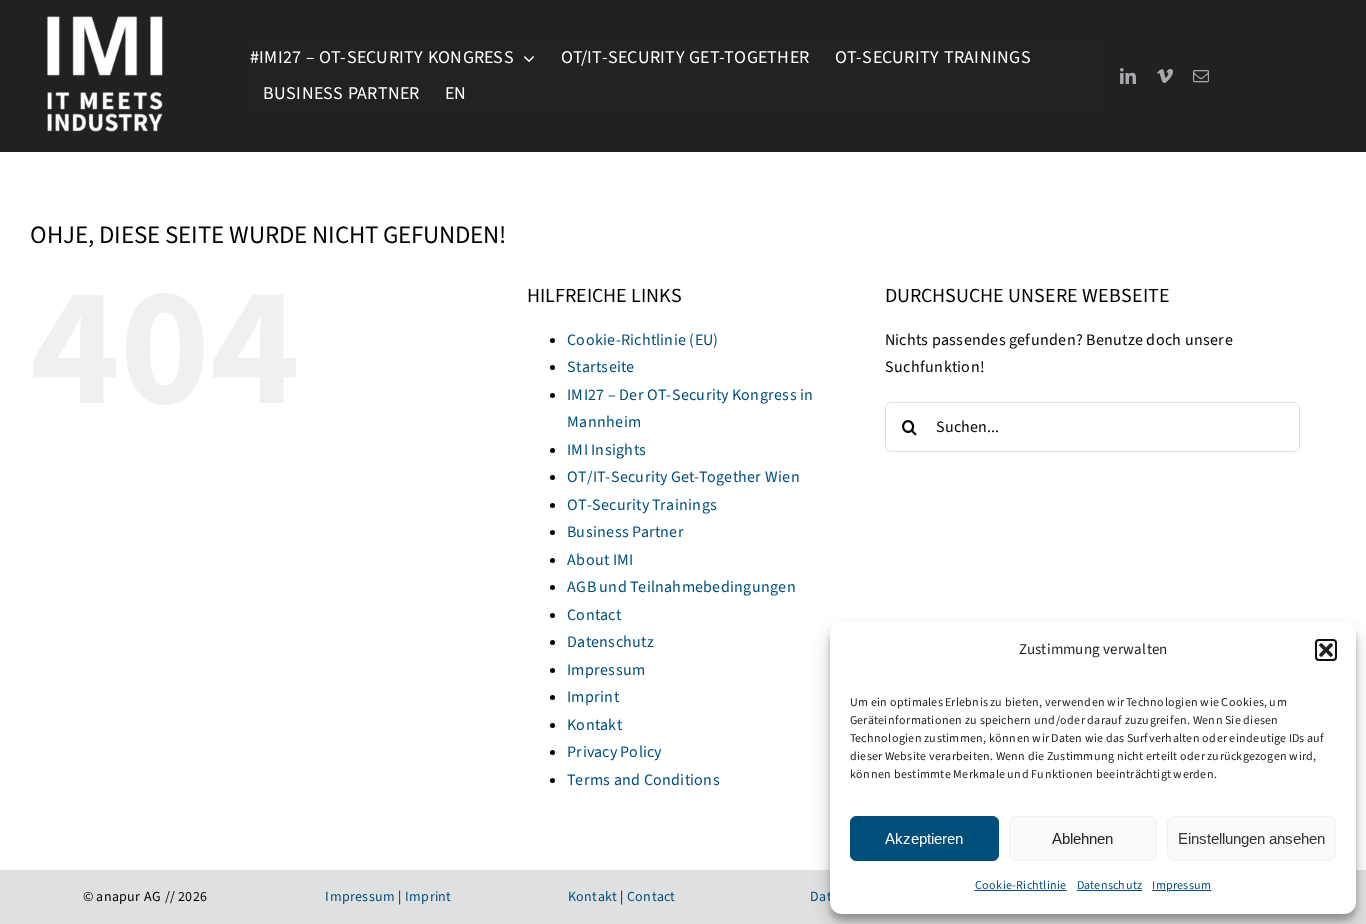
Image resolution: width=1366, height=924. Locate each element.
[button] (1326, 650)
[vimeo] (1165, 76)
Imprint (593, 697)
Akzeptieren (924, 838)
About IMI (600, 560)
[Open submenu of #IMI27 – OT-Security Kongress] (524, 58)
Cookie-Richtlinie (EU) (642, 340)
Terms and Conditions (643, 780)
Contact (594, 615)
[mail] (1201, 76)
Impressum (1181, 885)
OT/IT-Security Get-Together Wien (683, 477)
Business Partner (625, 532)
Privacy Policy (614, 752)
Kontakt (594, 725)
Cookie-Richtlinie (1021, 885)
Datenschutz (1110, 885)
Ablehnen (1082, 838)
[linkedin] (1128, 76)
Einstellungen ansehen (1251, 838)
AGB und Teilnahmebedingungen (681, 587)
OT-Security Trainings (642, 505)
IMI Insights (606, 450)
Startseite (600, 367)
